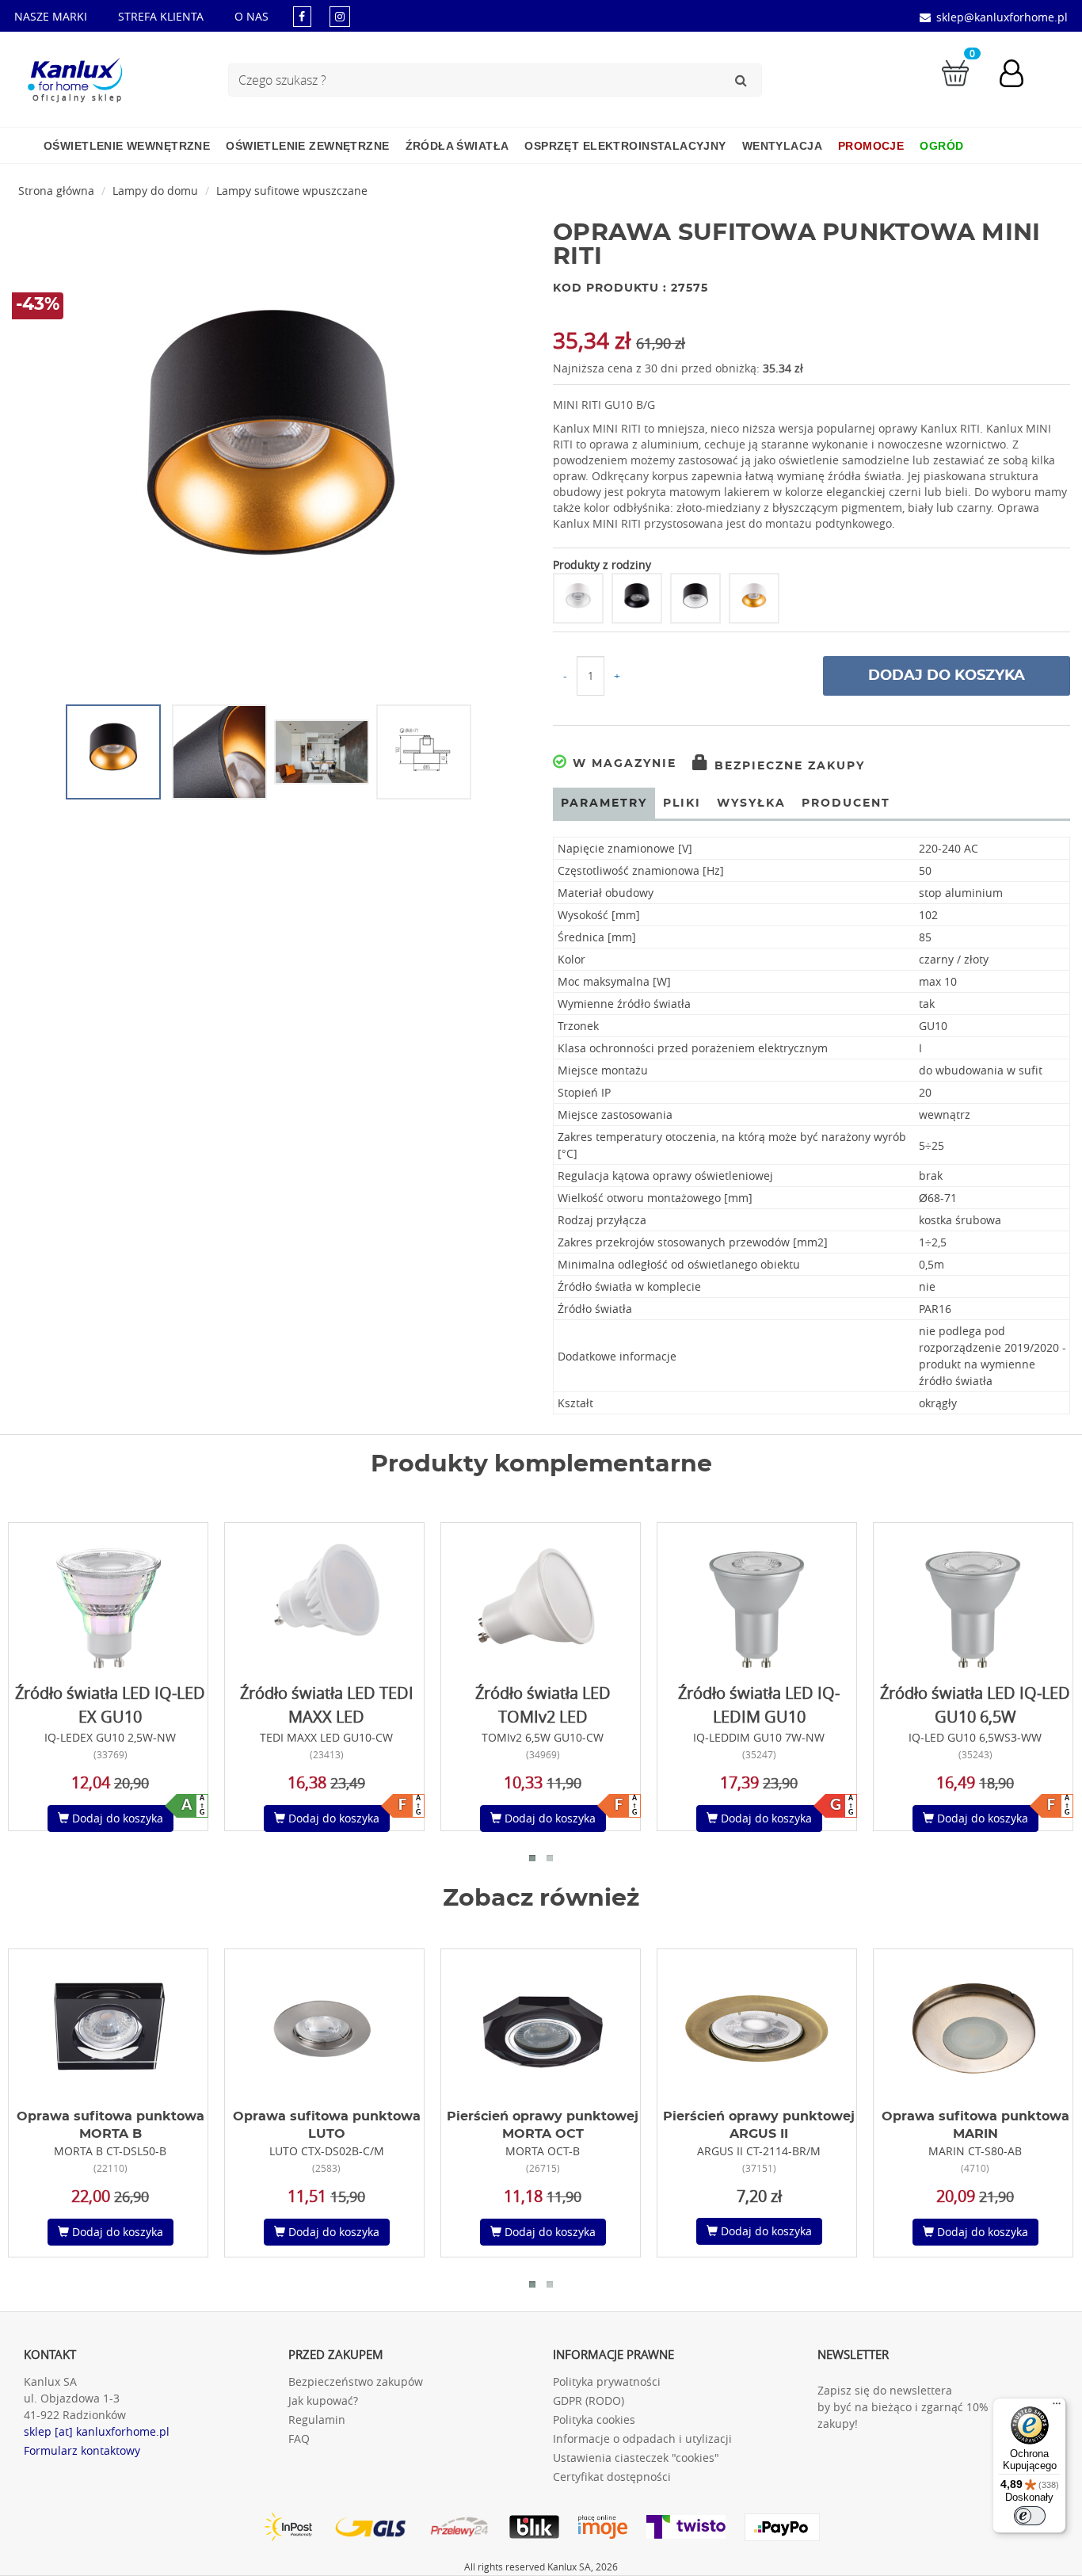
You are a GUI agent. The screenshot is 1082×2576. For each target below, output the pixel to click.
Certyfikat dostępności (612, 2477)
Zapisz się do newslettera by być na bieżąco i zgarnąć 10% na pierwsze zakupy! (937, 2407)
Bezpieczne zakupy (787, 766)
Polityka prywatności (607, 2381)
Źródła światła (457, 146)
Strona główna (56, 191)
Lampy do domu (155, 191)
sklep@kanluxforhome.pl (1002, 17)
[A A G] (109, 1601)
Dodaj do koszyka (947, 676)
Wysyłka (751, 803)
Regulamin (317, 2420)
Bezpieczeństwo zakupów (356, 2381)
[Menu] (1057, 2407)
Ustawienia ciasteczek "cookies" (636, 2458)
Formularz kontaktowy (82, 2450)
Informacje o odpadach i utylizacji (642, 2439)
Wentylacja (782, 146)
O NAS (251, 16)
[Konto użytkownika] (1019, 75)
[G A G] (757, 1601)
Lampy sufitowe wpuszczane (292, 191)
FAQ (299, 2439)
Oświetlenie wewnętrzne (127, 146)
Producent (846, 803)
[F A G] (325, 1601)
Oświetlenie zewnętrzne (307, 146)
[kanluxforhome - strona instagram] (340, 16)
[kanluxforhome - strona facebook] (302, 16)
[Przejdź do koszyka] (955, 72)
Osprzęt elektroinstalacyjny (625, 146)
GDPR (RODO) (589, 2400)
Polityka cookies (594, 2420)
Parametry (604, 803)
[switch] (1030, 2516)
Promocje (871, 146)
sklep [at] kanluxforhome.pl (97, 2431)
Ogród (941, 146)
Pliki (682, 803)
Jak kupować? (323, 2400)
